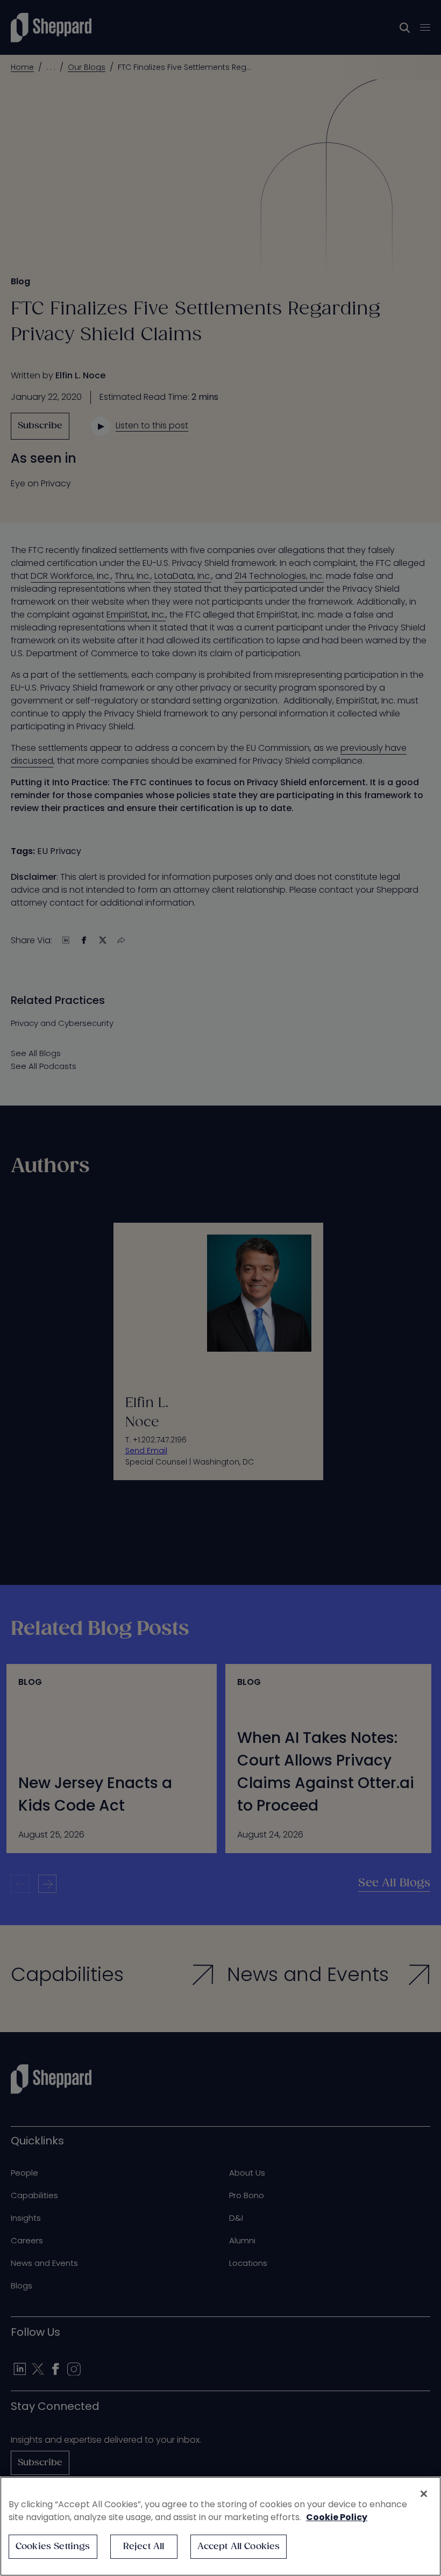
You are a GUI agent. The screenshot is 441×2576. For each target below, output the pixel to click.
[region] (220, 2526)
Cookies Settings (53, 2547)
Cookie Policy (337, 2517)
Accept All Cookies (239, 2547)
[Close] (424, 2494)
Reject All (144, 2547)
